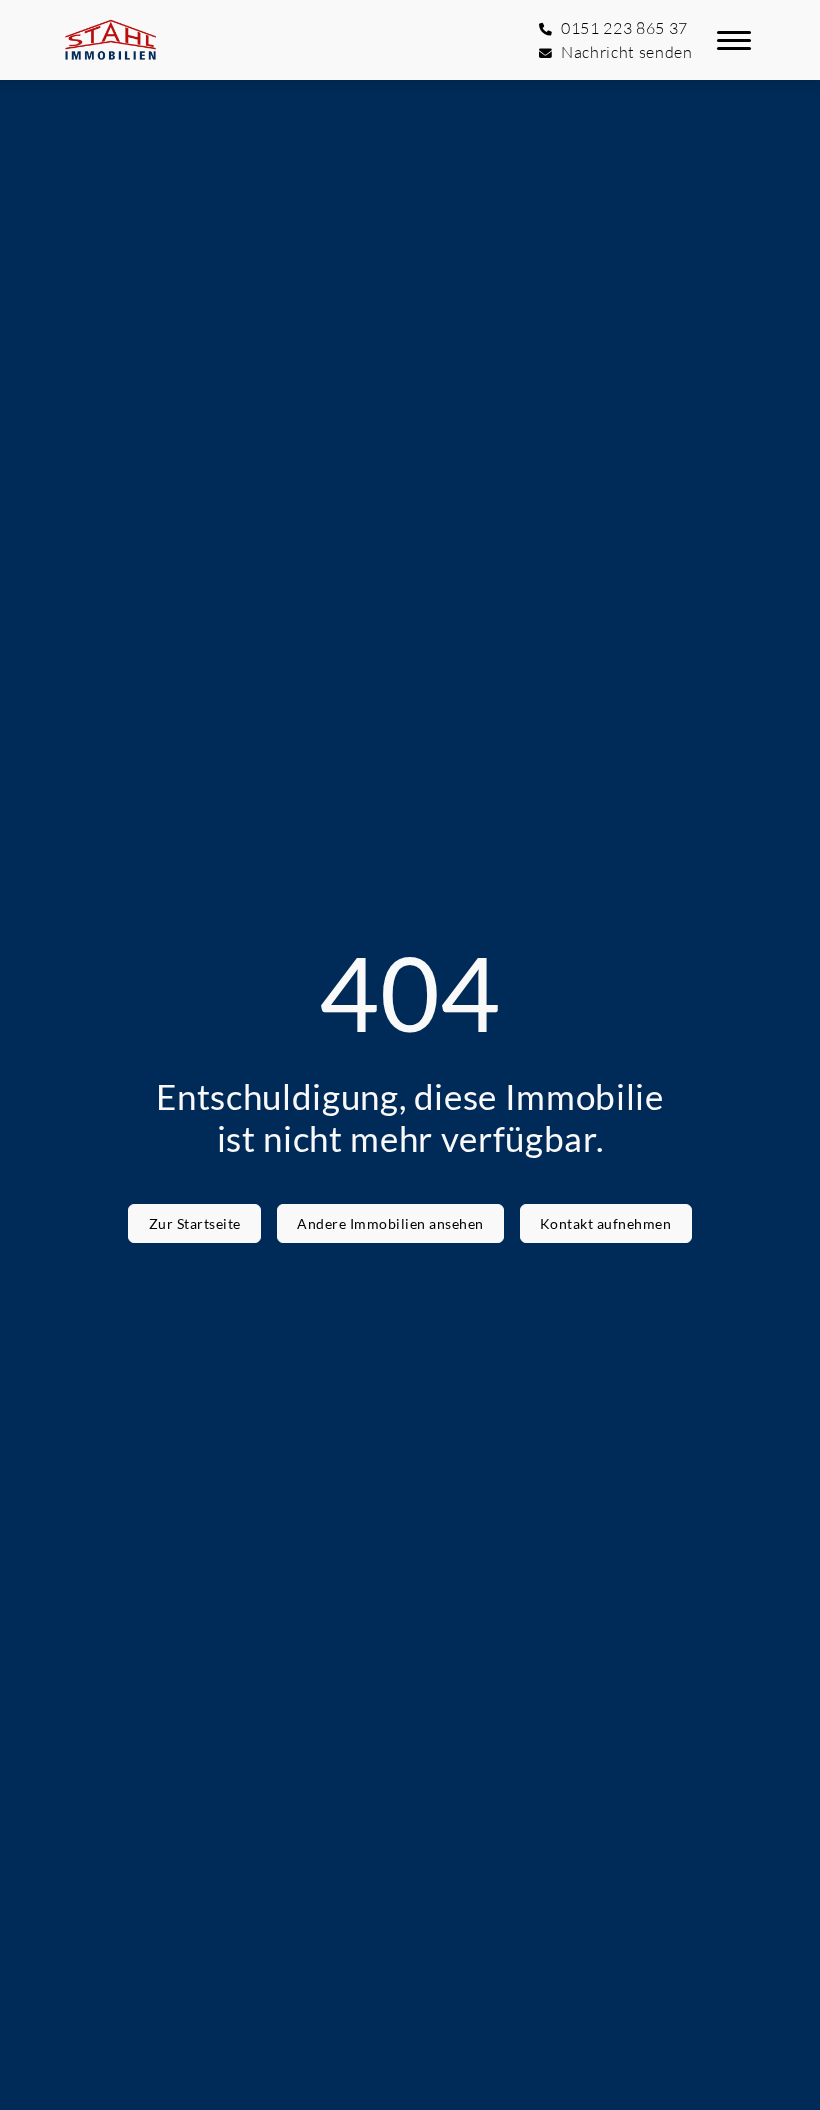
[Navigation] (734, 40)
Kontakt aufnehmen (606, 1223)
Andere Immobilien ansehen (390, 1223)
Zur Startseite (195, 1223)
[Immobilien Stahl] (111, 40)
